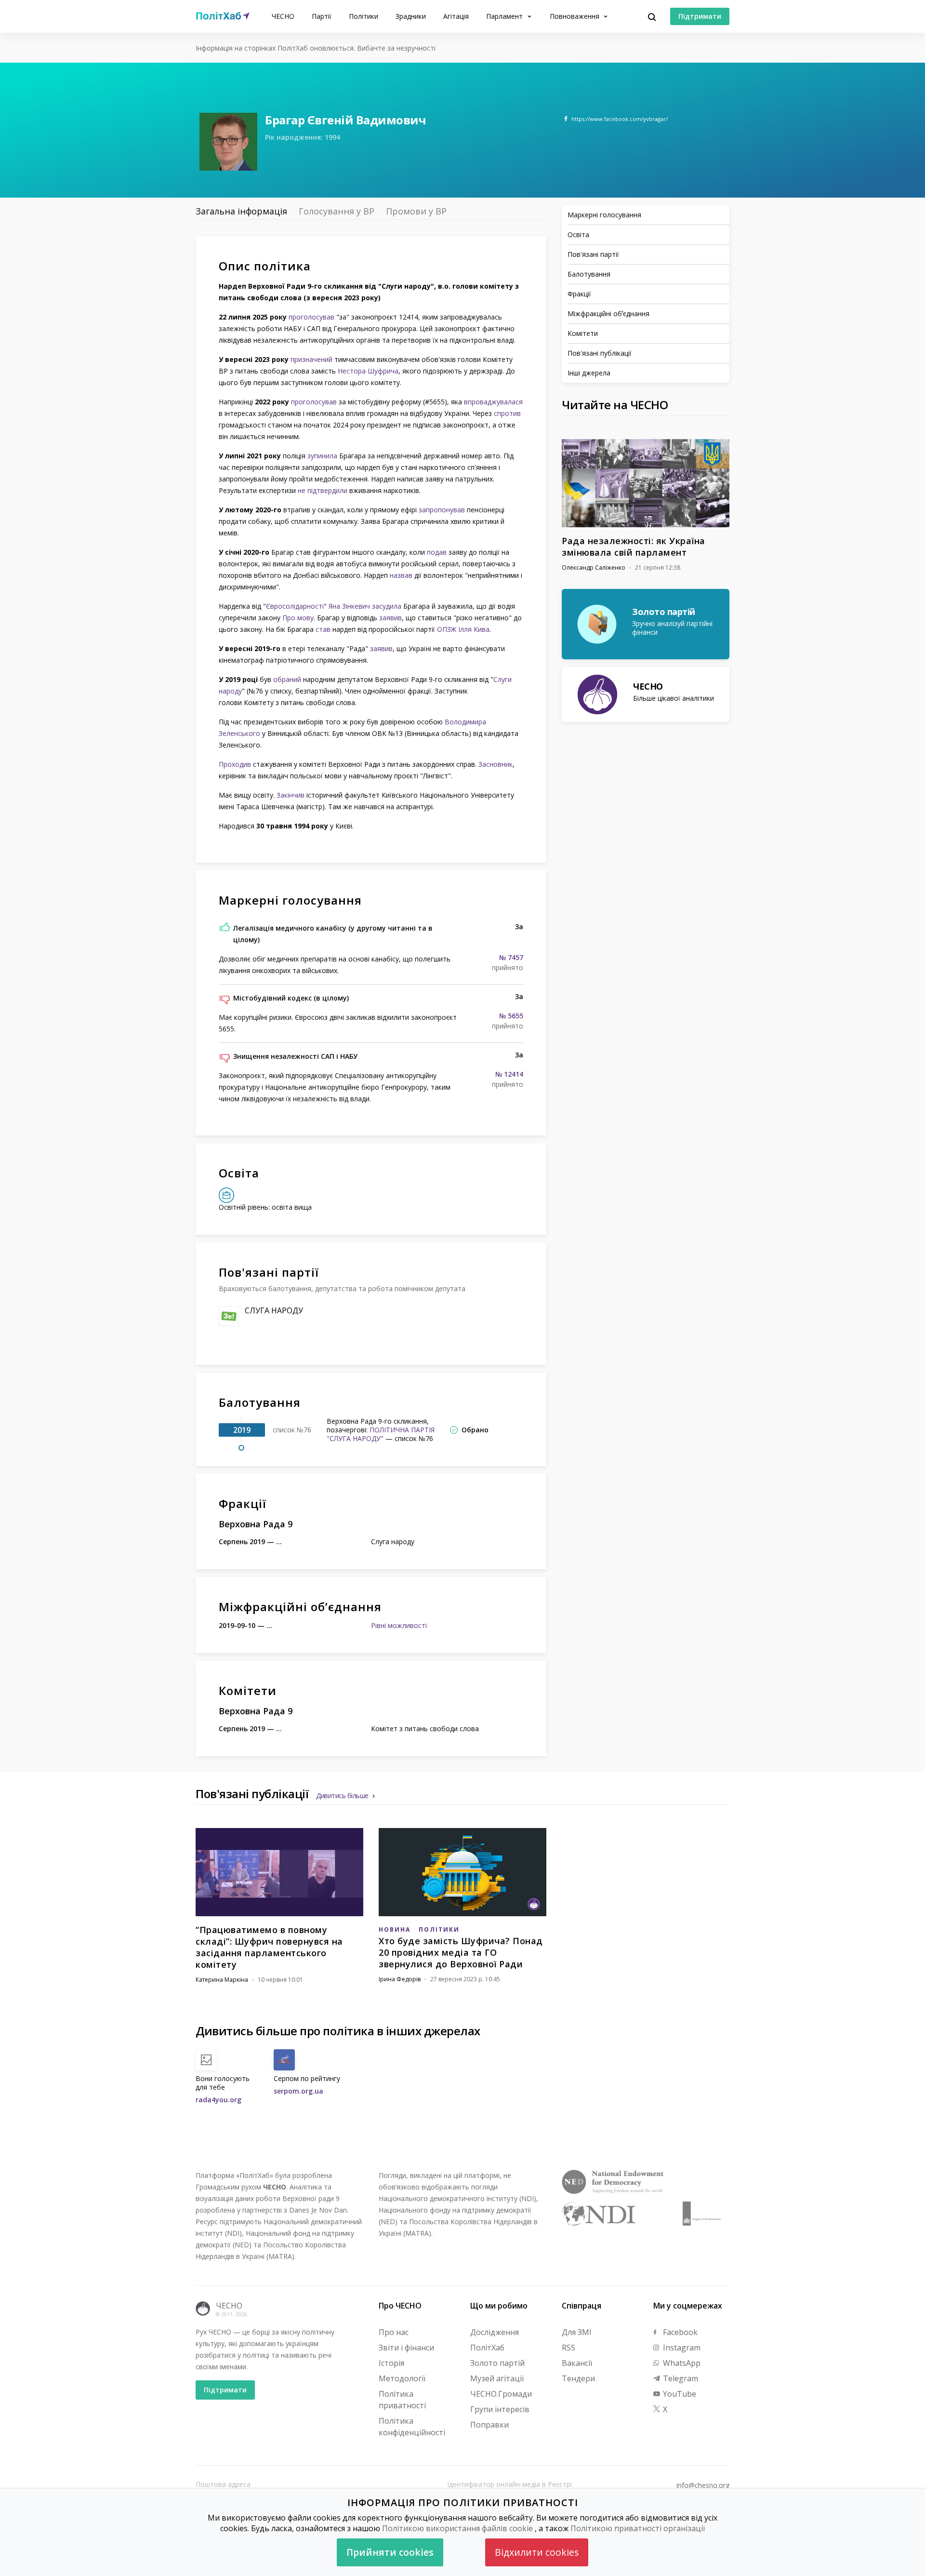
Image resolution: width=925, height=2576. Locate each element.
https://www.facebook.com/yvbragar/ (620, 119)
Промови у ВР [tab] (416, 211)
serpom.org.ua (298, 2091)
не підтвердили (323, 490)
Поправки (489, 2425)
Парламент (505, 16)
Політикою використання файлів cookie (457, 2528)
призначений (311, 359)
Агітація (456, 16)
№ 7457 (511, 958)
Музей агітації (497, 2378)
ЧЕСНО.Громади (501, 2394)
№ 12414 (509, 1074)
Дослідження (495, 2332)
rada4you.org (218, 2100)
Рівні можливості (399, 1625)
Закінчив (291, 795)
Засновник (496, 764)
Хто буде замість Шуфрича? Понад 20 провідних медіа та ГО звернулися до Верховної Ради (461, 1952)
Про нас (394, 2332)
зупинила (322, 456)
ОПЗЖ (447, 629)
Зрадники (411, 16)
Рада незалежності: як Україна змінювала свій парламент (634, 547)
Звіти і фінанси (406, 2348)
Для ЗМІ (577, 2332)
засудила (387, 606)
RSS (568, 2348)
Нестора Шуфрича (368, 371)
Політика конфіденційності (412, 2427)
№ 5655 (511, 1016)
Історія (391, 2363)
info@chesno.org (703, 2485)
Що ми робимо (499, 2306)
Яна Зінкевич (349, 606)
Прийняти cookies (390, 2552)
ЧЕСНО (283, 16)
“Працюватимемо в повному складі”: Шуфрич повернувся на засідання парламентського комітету (269, 1947)
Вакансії (577, 2363)
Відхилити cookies (537, 2552)
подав (437, 552)
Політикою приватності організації (638, 2528)
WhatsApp (681, 2363)
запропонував (442, 510)
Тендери (578, 2378)
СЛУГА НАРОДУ (274, 1310)
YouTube (679, 2394)
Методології (402, 2378)
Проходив (235, 764)
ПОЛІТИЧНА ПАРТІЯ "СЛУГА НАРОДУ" (381, 1434)
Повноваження (575, 16)
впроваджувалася (493, 402)
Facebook (679, 2332)
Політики (363, 16)
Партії (322, 16)
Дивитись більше (342, 1795)
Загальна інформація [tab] (241, 211)
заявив (390, 618)
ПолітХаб (487, 2348)
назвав (401, 575)
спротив (507, 413)
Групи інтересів (500, 2409)
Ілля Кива (474, 629)
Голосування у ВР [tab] (337, 211)
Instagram (681, 2348)
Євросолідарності (295, 606)
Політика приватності (402, 2400)
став (323, 629)
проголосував (311, 317)
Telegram (680, 2378)
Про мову (298, 618)
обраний (287, 679)
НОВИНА (395, 1929)
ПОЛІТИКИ (439, 1929)
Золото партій (497, 2363)
